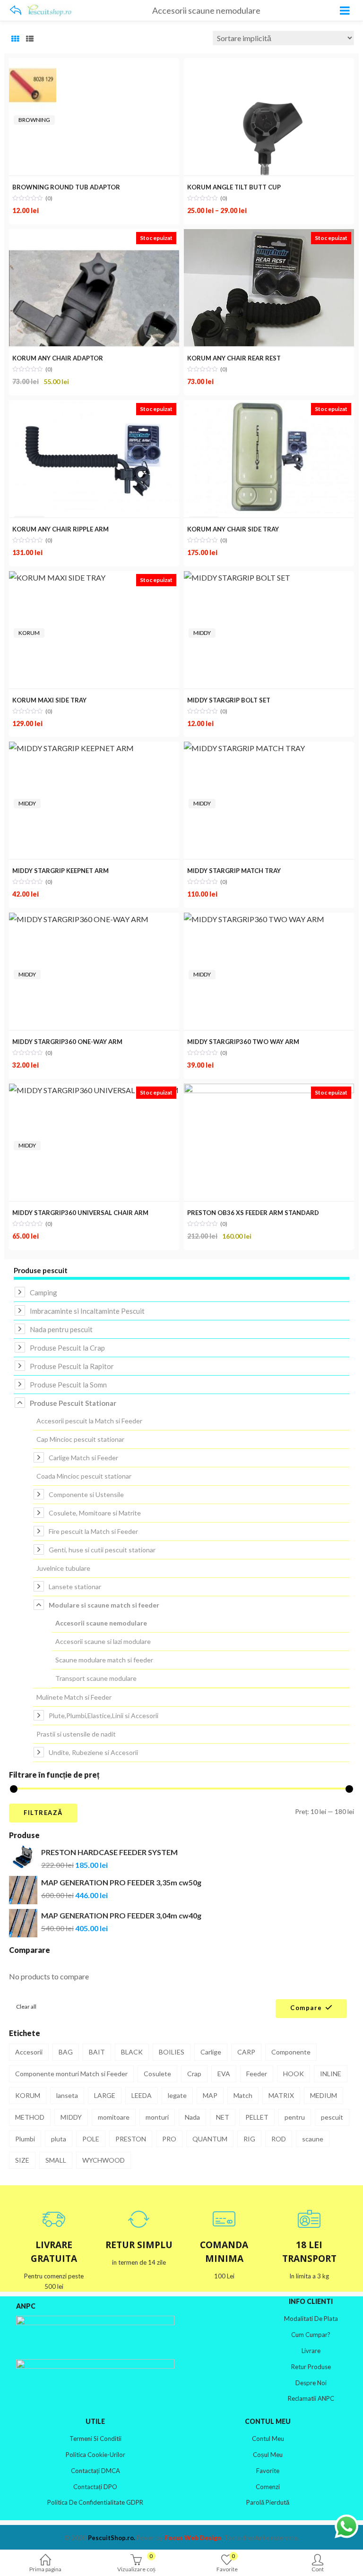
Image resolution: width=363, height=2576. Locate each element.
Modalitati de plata (311, 2319)
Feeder (257, 2074)
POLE (91, 2139)
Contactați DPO (95, 2487)
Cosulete (157, 2074)
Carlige (211, 2052)
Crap (194, 2074)
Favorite (268, 2471)
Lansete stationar (75, 1587)
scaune (313, 2139)
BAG (66, 2052)
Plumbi (25, 2139)
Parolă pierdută (268, 2502)
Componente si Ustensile (86, 1494)
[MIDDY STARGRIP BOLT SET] (237, 578)
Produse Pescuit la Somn (68, 1385)
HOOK (294, 2074)
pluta (59, 2139)
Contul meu (268, 2439)
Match (243, 2095)
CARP (246, 2052)
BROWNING (34, 120)
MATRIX (281, 2095)
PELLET (257, 2117)
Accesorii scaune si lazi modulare (103, 1641)
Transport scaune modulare (96, 1678)
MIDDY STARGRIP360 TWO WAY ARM (243, 1042)
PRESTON (131, 2139)
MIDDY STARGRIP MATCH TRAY (234, 871)
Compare (306, 2008)
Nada (192, 2117)
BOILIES (172, 2052)
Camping (43, 1292)
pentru (295, 2117)
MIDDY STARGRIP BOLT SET (229, 700)
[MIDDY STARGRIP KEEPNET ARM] (71, 748)
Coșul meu (268, 2455)
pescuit (332, 2117)
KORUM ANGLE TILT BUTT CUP (234, 187)
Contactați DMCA (95, 2471)
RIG (249, 2139)
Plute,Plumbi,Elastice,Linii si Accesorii (104, 1716)
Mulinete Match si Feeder (74, 1697)
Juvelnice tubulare (63, 1568)
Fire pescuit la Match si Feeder (93, 1531)
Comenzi (268, 2487)
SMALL (56, 2160)
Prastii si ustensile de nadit (76, 1734)
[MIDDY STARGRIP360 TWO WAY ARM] (254, 919)
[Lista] (30, 39)
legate (177, 2095)
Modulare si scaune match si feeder (104, 1605)
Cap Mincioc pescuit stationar (80, 1439)
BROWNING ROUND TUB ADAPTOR (66, 187)
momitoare (114, 2117)
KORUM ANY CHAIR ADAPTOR (58, 358)
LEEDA (142, 2095)
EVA (224, 2074)
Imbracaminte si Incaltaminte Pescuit (87, 1311)
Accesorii (29, 2052)
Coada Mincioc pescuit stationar (84, 1476)
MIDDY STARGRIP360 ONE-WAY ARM (67, 1042)
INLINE (331, 2074)
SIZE (22, 2160)
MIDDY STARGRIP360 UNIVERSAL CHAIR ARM (80, 1213)
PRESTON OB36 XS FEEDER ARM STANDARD (253, 1213)
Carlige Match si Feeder (83, 1458)
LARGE (105, 2095)
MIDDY (202, 633)
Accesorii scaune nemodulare (101, 1623)
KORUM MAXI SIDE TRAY (49, 700)
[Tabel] (15, 39)
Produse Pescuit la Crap (67, 1348)
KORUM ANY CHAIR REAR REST (234, 358)
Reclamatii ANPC (311, 2398)
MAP (210, 2095)
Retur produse (311, 2367)
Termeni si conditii (95, 2439)
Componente (291, 2052)
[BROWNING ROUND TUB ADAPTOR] (33, 64)
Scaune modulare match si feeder (104, 1660)
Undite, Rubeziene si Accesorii (93, 1752)
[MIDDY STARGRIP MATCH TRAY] (244, 748)
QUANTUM (210, 2139)
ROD (279, 2139)
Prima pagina (45, 2569)
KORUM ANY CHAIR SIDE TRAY (233, 529)
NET (223, 2117)
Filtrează (43, 1813)
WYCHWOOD (104, 2160)
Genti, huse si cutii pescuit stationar (102, 1550)
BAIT (97, 2052)
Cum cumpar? (311, 2335)
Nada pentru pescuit (61, 1329)
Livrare (311, 2351)
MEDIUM (324, 2095)
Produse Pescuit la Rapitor (72, 1366)
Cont (318, 2569)
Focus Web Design (193, 2538)
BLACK (132, 2052)
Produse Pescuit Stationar (73, 1403)
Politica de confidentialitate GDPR (95, 2502)
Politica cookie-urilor (95, 2455)
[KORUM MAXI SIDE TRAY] (57, 578)
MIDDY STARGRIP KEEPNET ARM (60, 871)
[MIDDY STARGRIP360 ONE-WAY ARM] (79, 919)
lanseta (67, 2095)
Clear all (26, 2007)
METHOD (30, 2117)
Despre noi (311, 2383)
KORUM (29, 633)
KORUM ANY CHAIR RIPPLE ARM (60, 529)
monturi (157, 2117)
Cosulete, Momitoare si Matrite (95, 1513)
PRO (169, 2139)
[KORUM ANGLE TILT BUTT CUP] (269, 64)
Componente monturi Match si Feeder (71, 2074)
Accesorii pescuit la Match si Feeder (89, 1421)
